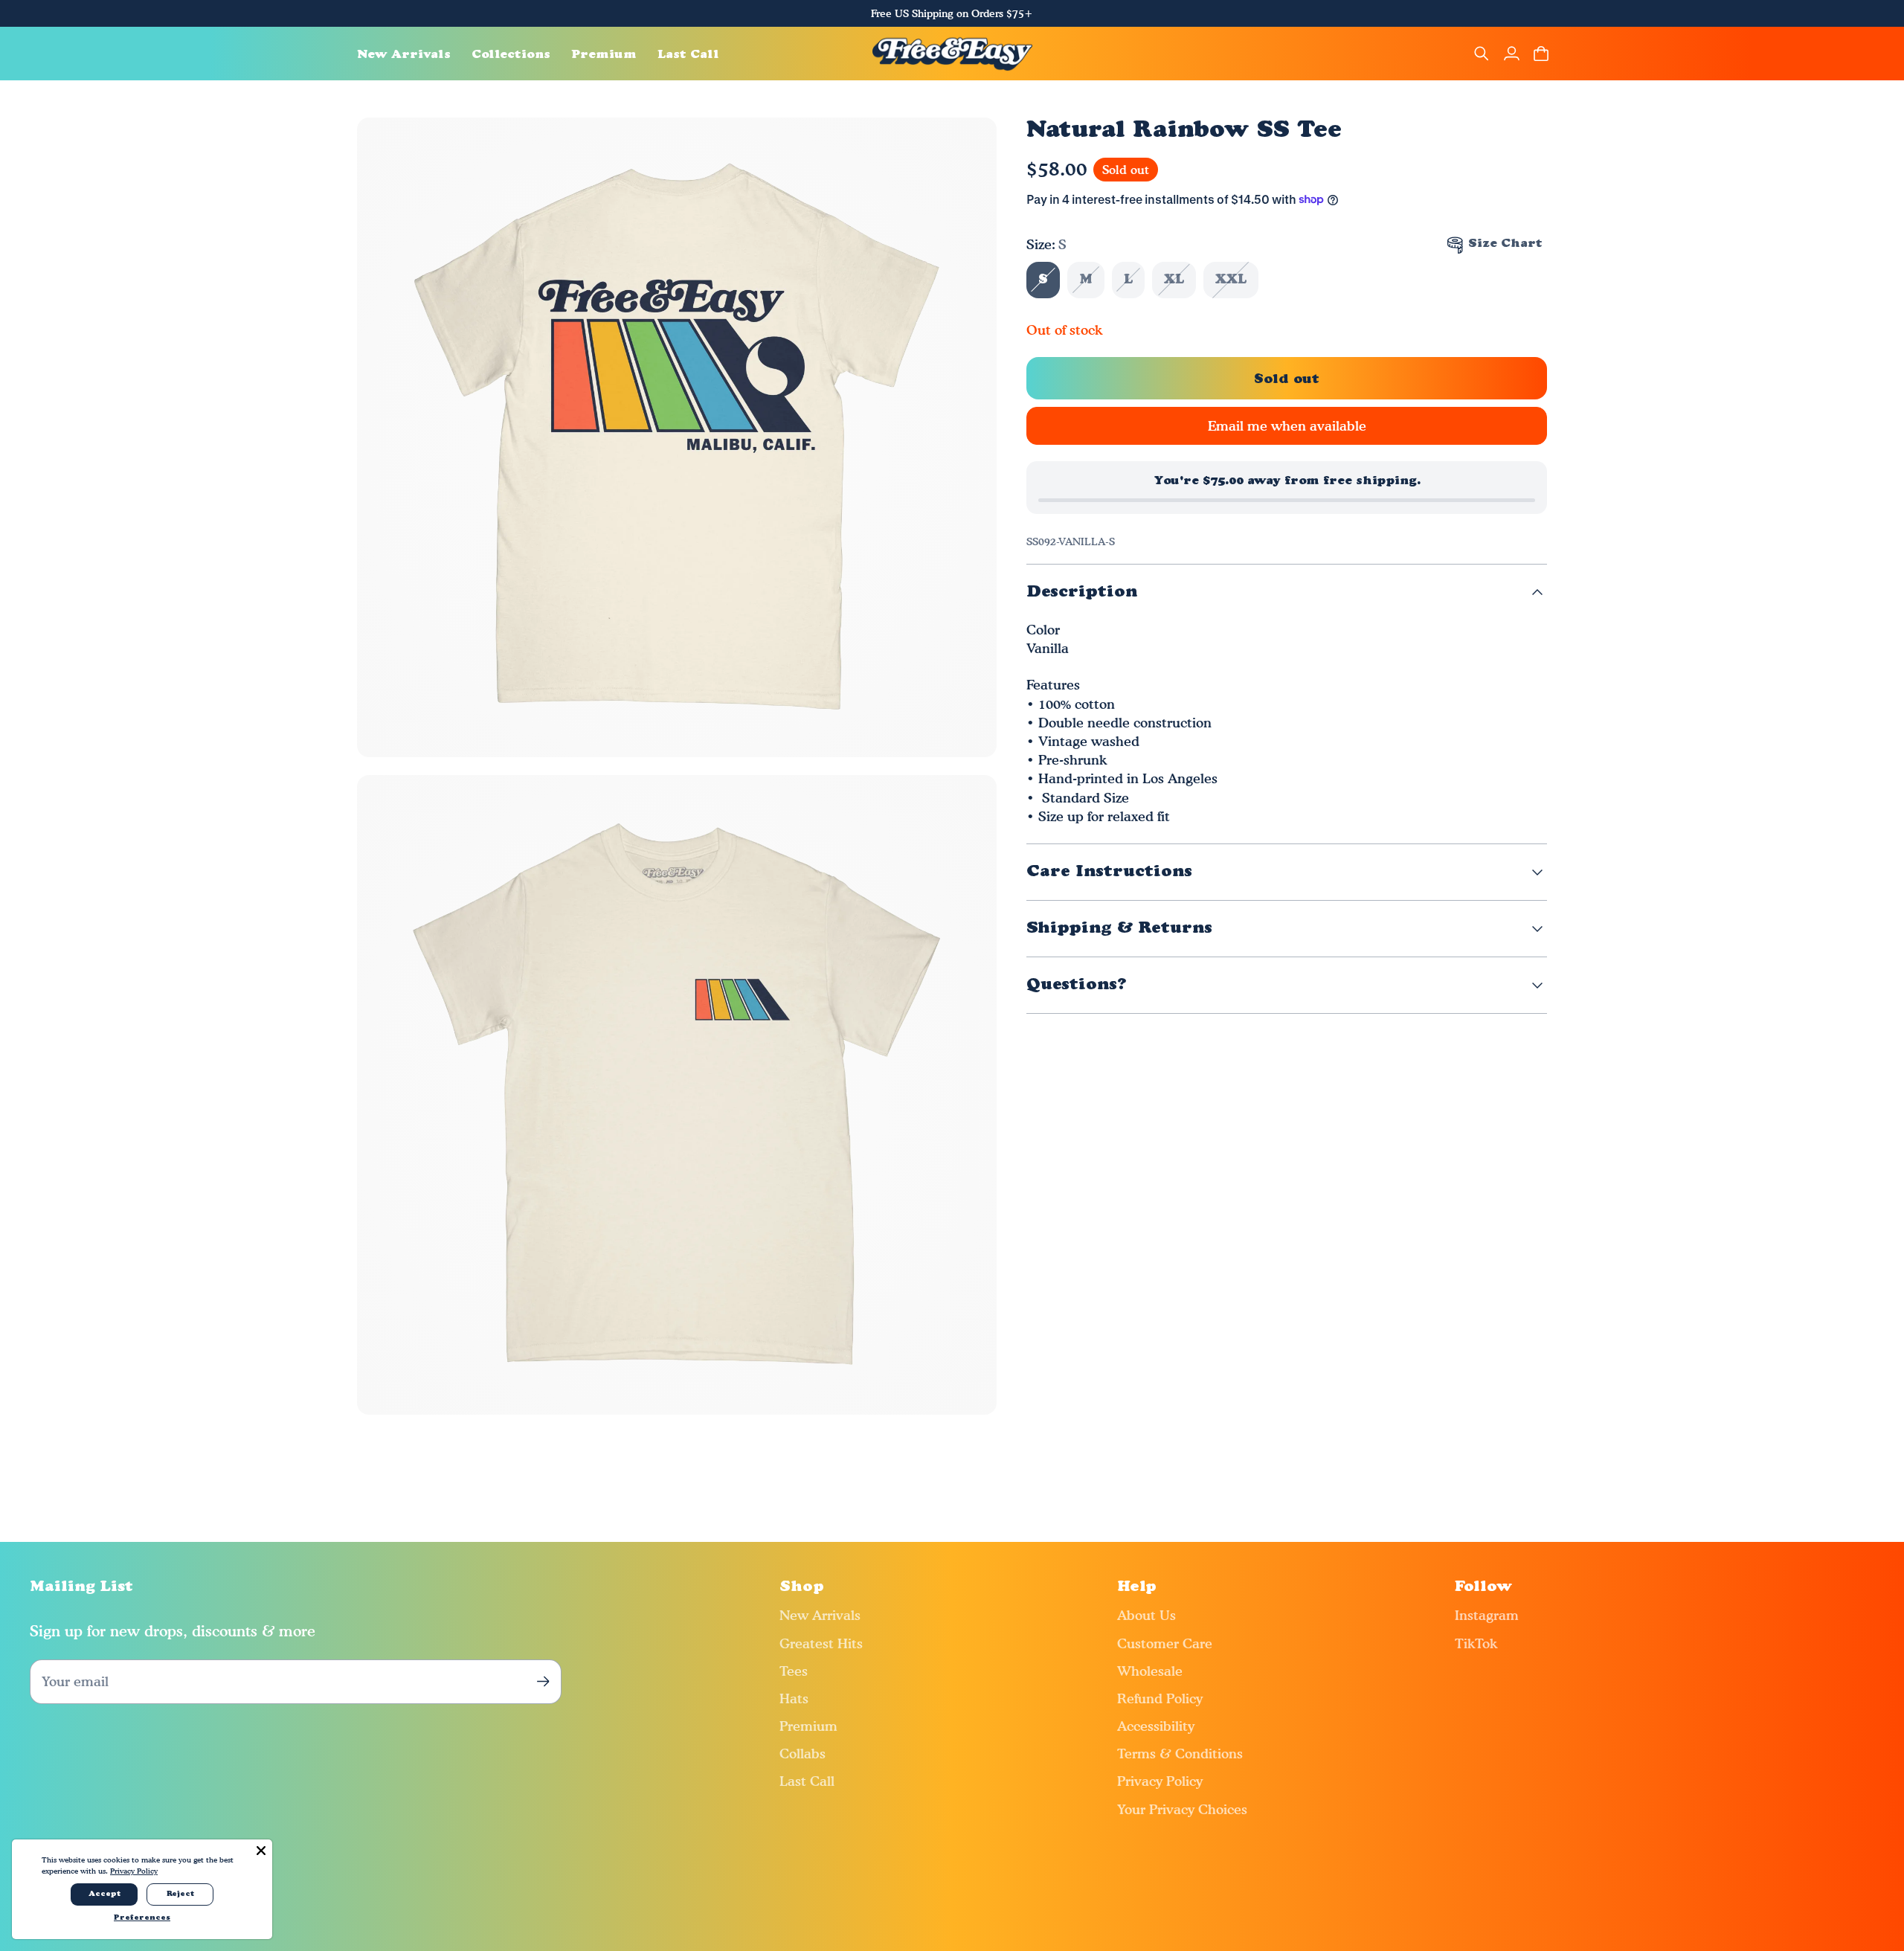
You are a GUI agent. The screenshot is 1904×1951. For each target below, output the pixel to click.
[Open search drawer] (1482, 54)
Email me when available (1287, 426)
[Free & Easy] (952, 54)
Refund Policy (1160, 1698)
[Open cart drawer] (1541, 54)
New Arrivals (820, 1615)
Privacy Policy (1160, 1781)
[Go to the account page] (1511, 54)
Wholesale (1150, 1671)
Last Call (807, 1781)
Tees (794, 1671)
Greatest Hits (821, 1643)
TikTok (1476, 1643)
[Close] (261, 1851)
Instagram (1487, 1615)
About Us (1146, 1615)
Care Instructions (1109, 872)
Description (1082, 592)
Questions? (1077, 985)
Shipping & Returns (1119, 929)
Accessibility (1156, 1726)
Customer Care (1165, 1643)
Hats (794, 1698)
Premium (808, 1726)
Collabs (803, 1754)
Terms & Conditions (1180, 1754)
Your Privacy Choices (1182, 1809)
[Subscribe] (543, 1681)
